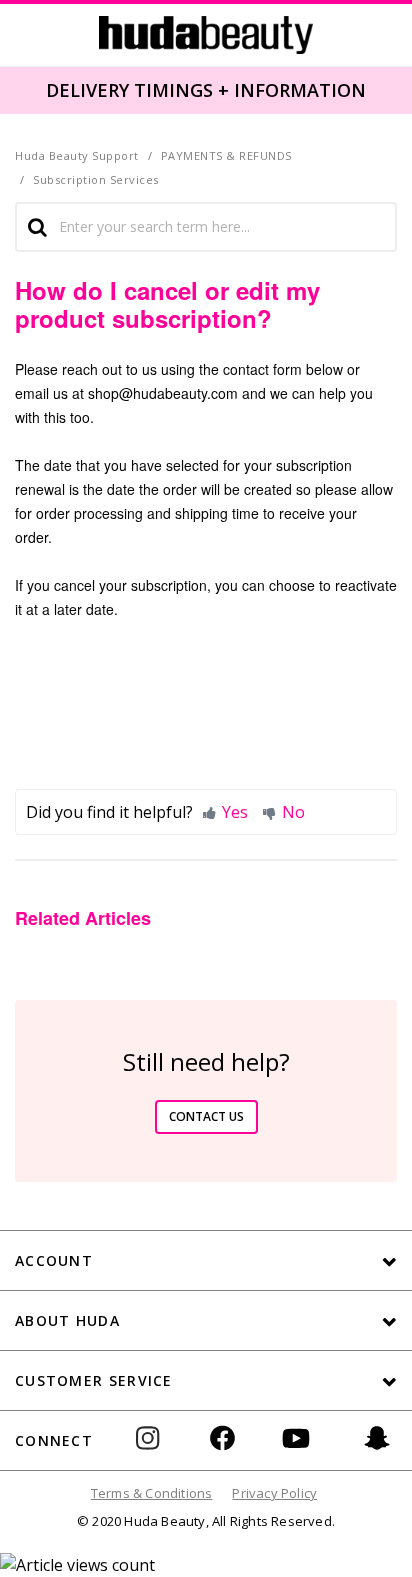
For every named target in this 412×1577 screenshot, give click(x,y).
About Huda (67, 1320)
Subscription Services (96, 179)
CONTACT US (206, 1116)
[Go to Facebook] (222, 1452)
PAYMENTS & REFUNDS (226, 155)
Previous (12, 89)
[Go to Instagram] (156, 1452)
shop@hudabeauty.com (163, 393)
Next (398, 89)
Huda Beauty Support (77, 155)
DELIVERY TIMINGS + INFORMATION (206, 90)
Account (54, 1260)
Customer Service (94, 1380)
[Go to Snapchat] (377, 1452)
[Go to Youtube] (296, 1452)
